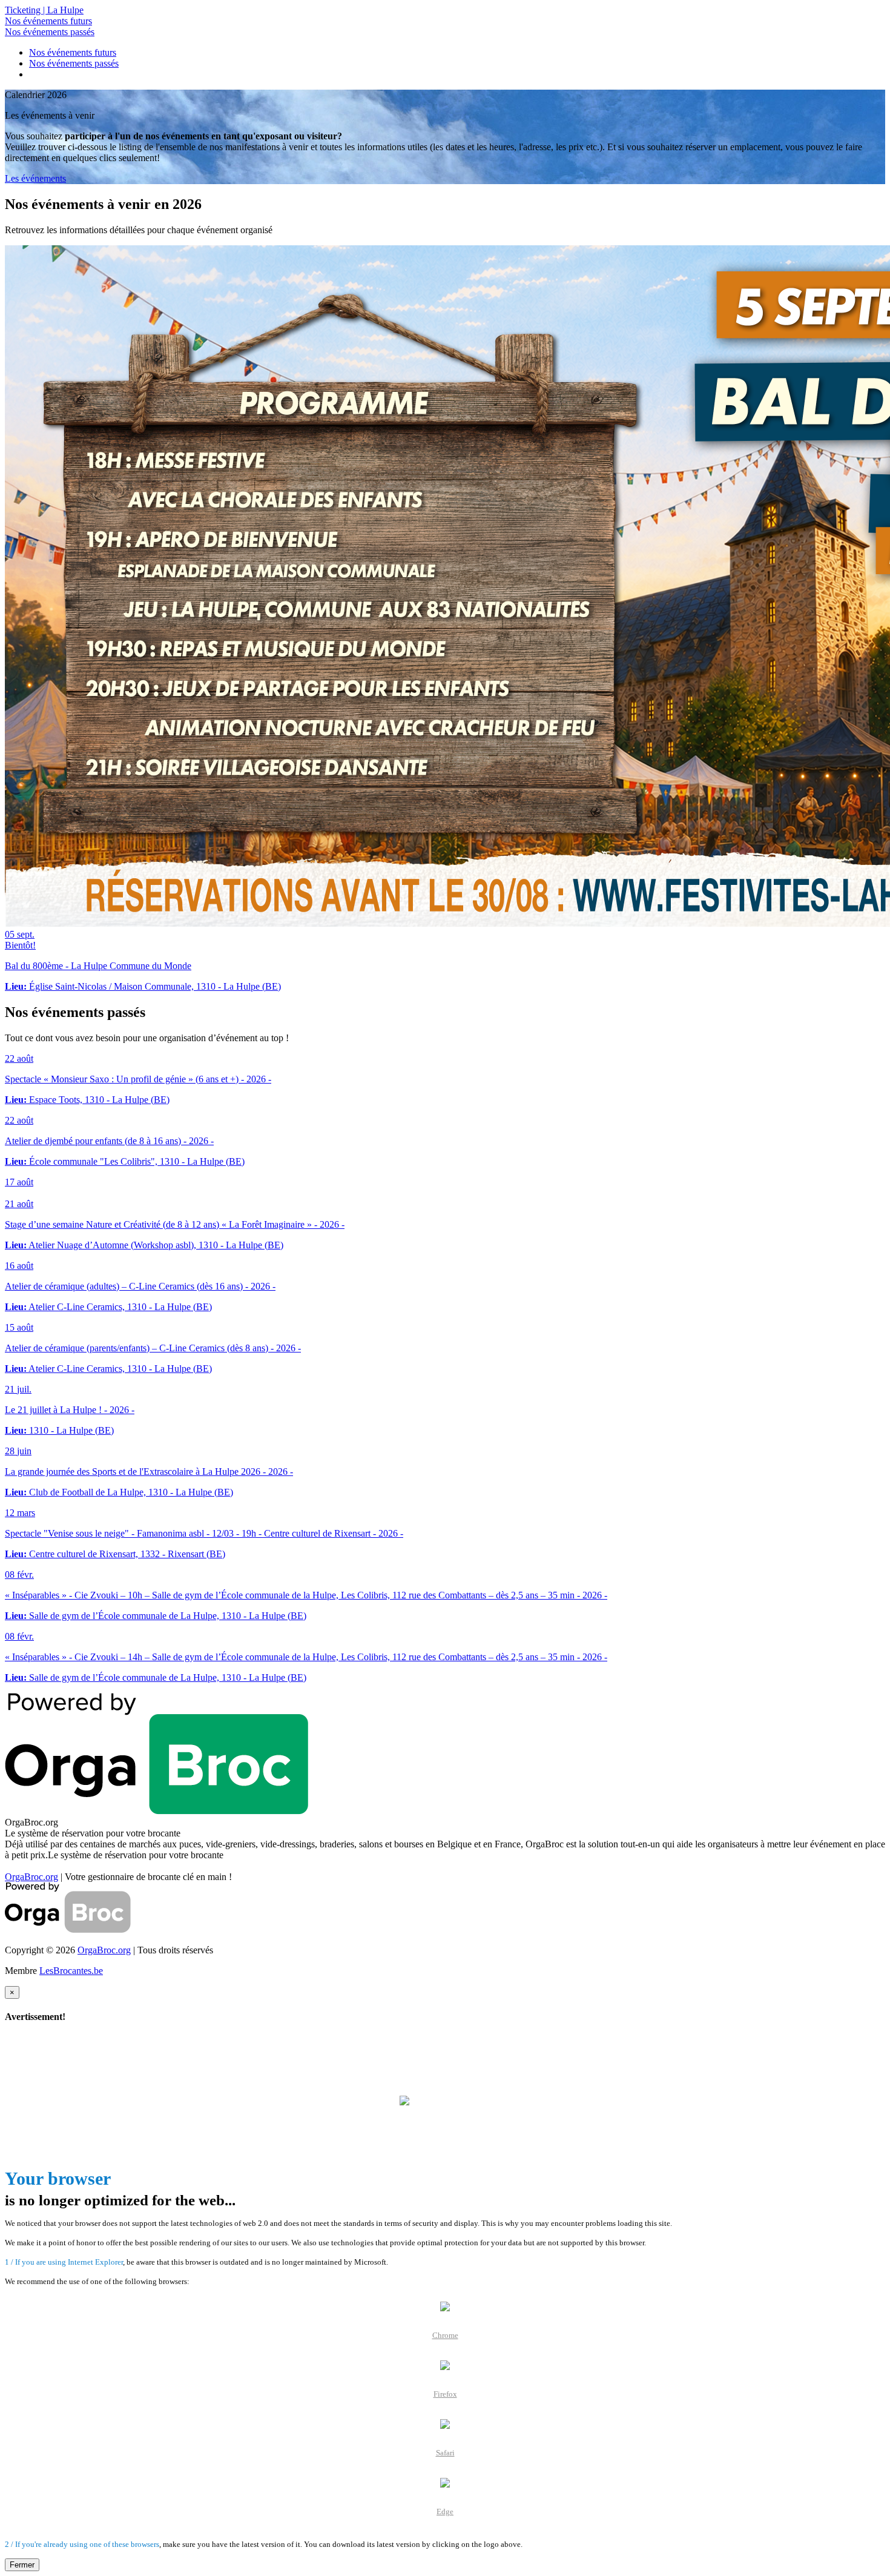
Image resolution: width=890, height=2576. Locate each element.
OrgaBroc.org (31, 1877)
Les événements (35, 178)
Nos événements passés (50, 32)
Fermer (22, 2565)
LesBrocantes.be (71, 1971)
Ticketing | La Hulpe (44, 10)
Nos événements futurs (48, 21)
